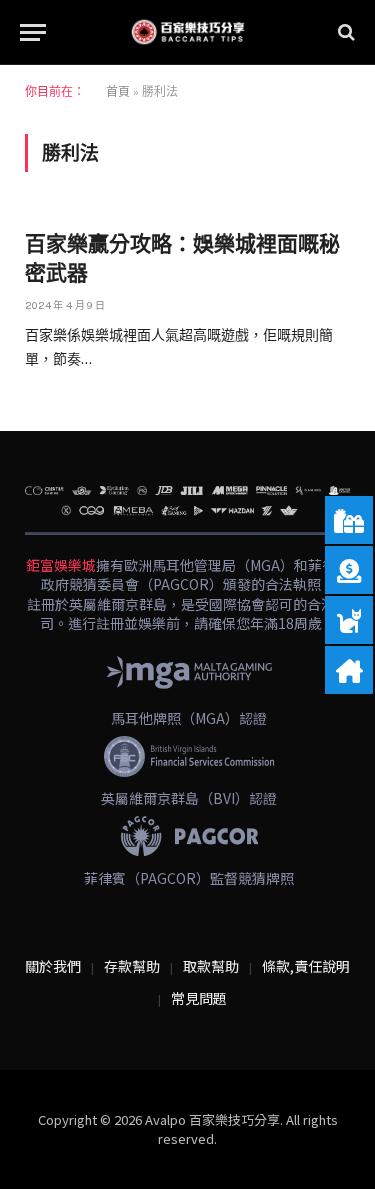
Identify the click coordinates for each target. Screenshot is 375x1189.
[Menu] (33, 32)
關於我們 (53, 966)
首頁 (118, 92)
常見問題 (199, 998)
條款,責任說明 (306, 966)
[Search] (344, 32)
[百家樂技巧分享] (188, 32)
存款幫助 (132, 966)
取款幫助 (211, 966)
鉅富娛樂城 (61, 565)
